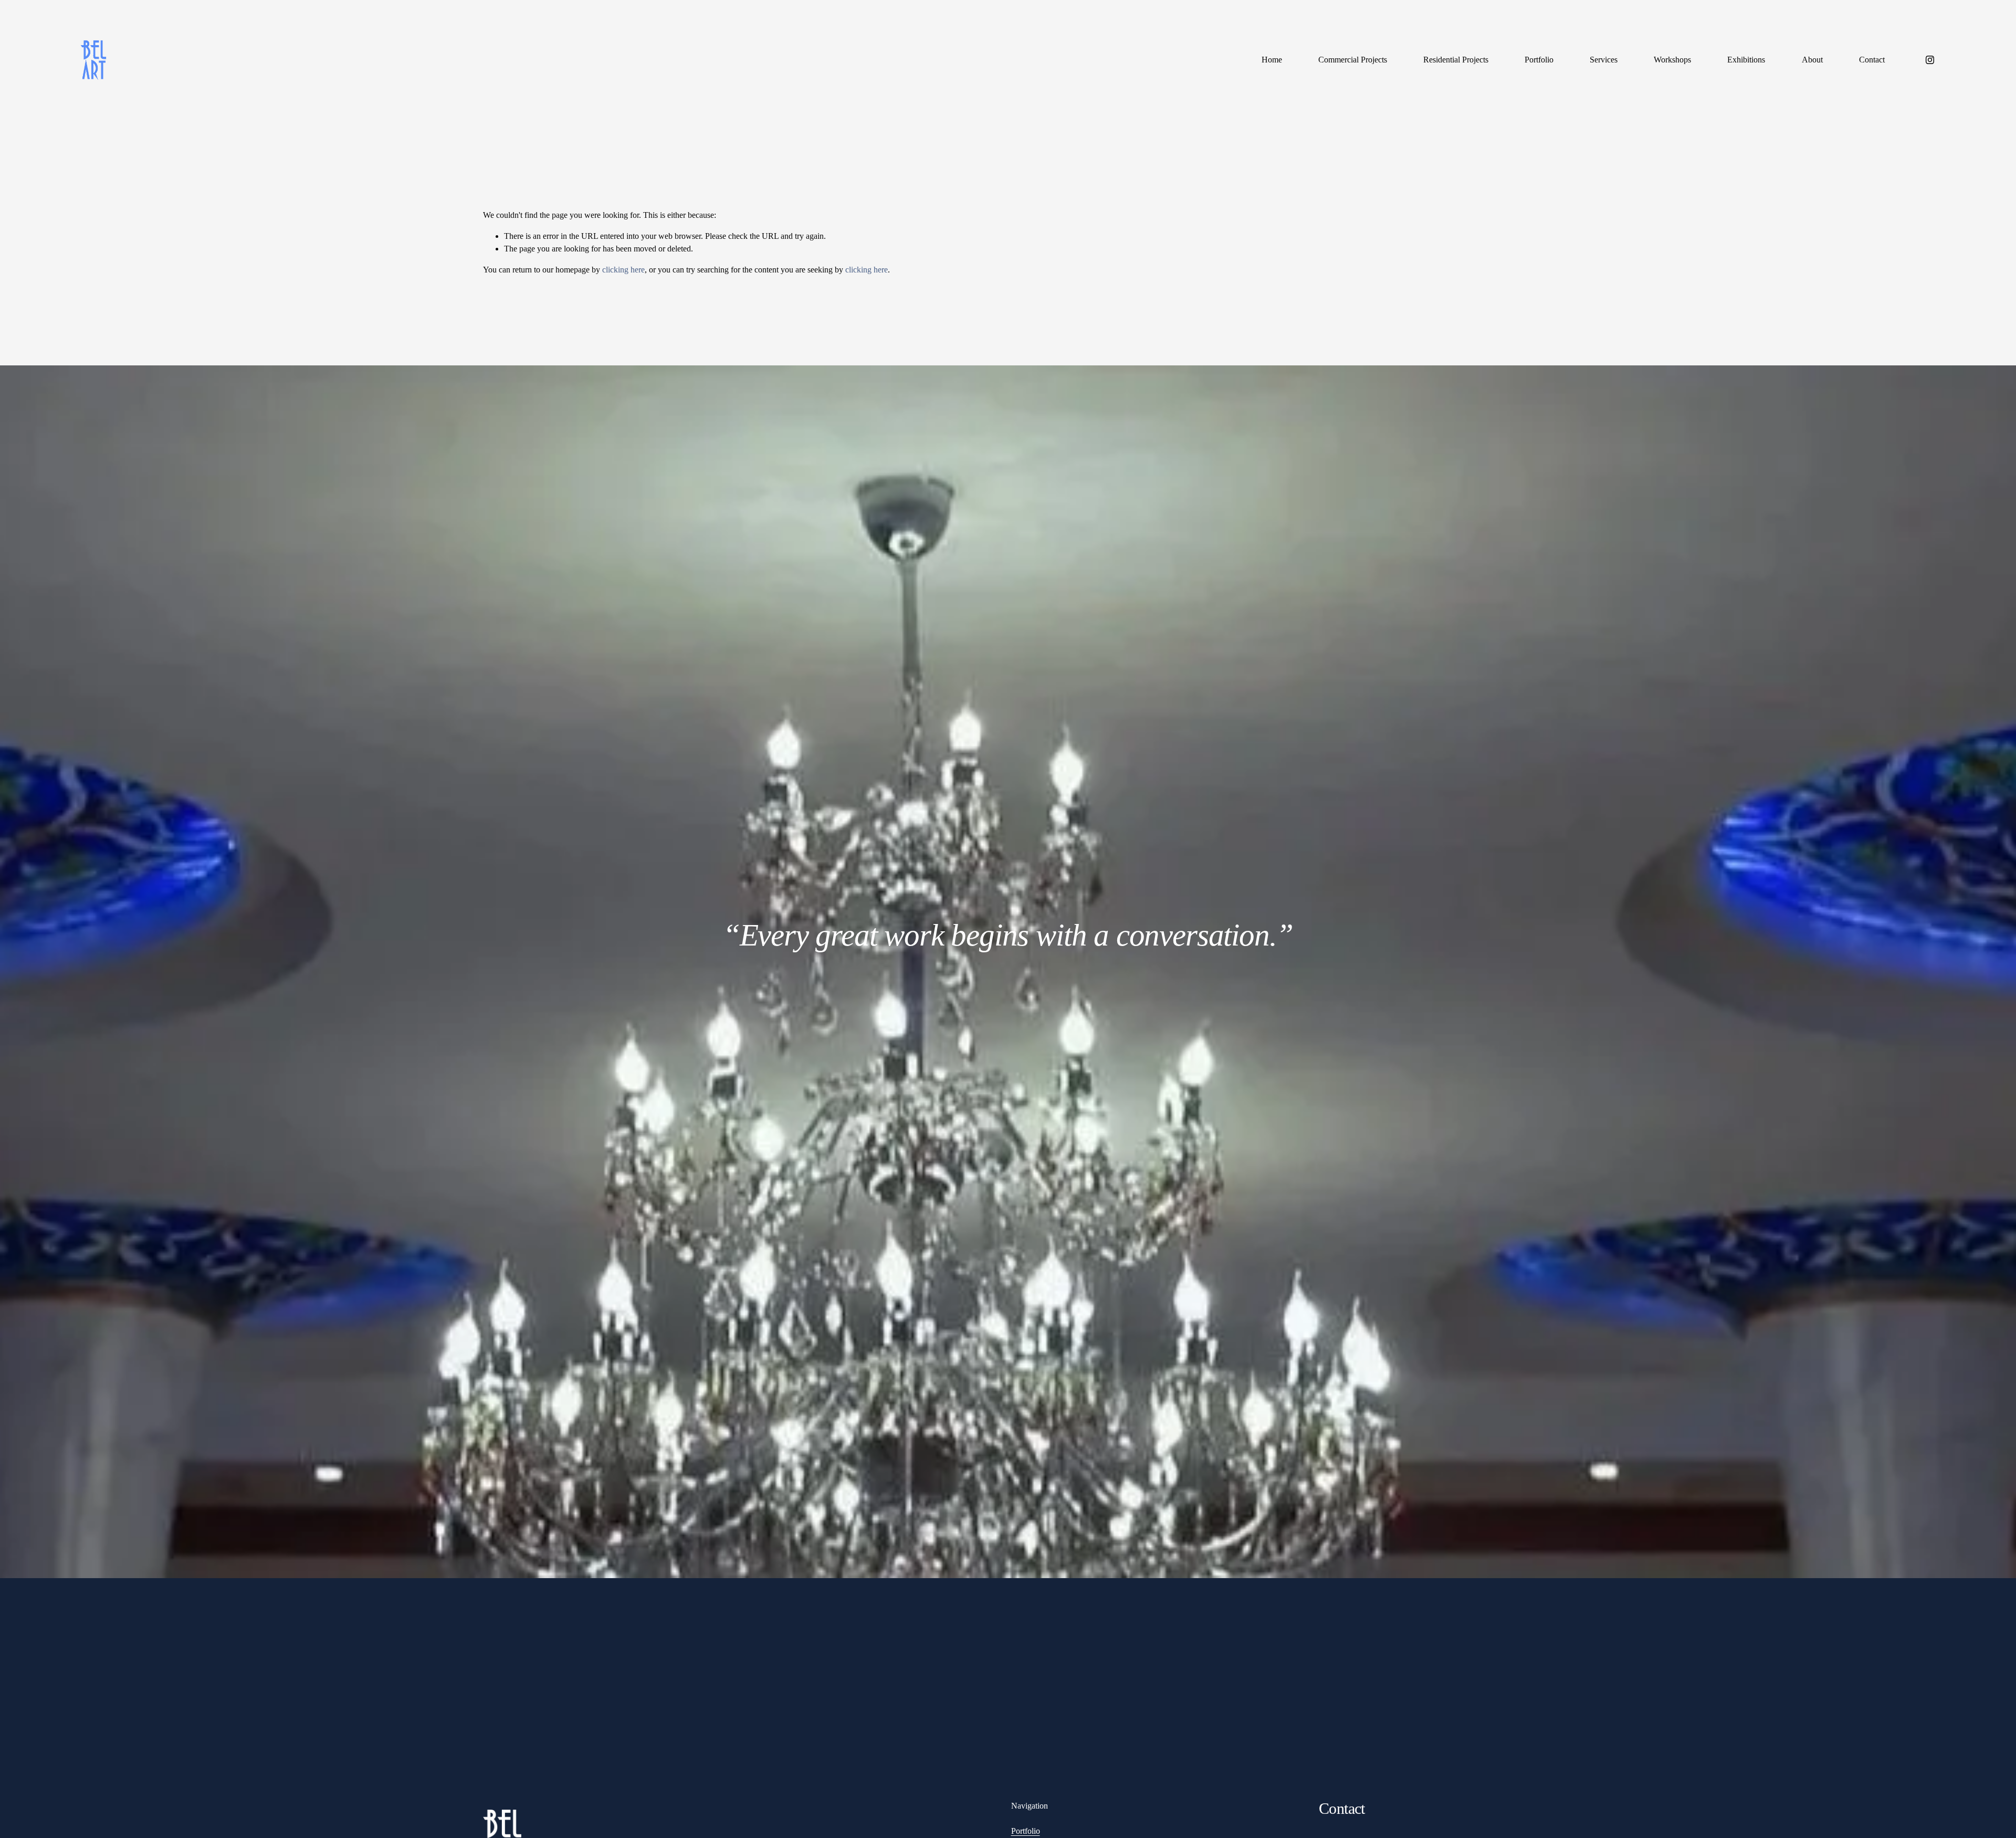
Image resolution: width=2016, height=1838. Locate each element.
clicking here (623, 270)
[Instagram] (1930, 60)
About (1812, 60)
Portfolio (1539, 60)
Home (1272, 60)
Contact (1872, 60)
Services (1604, 60)
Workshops (1672, 60)
